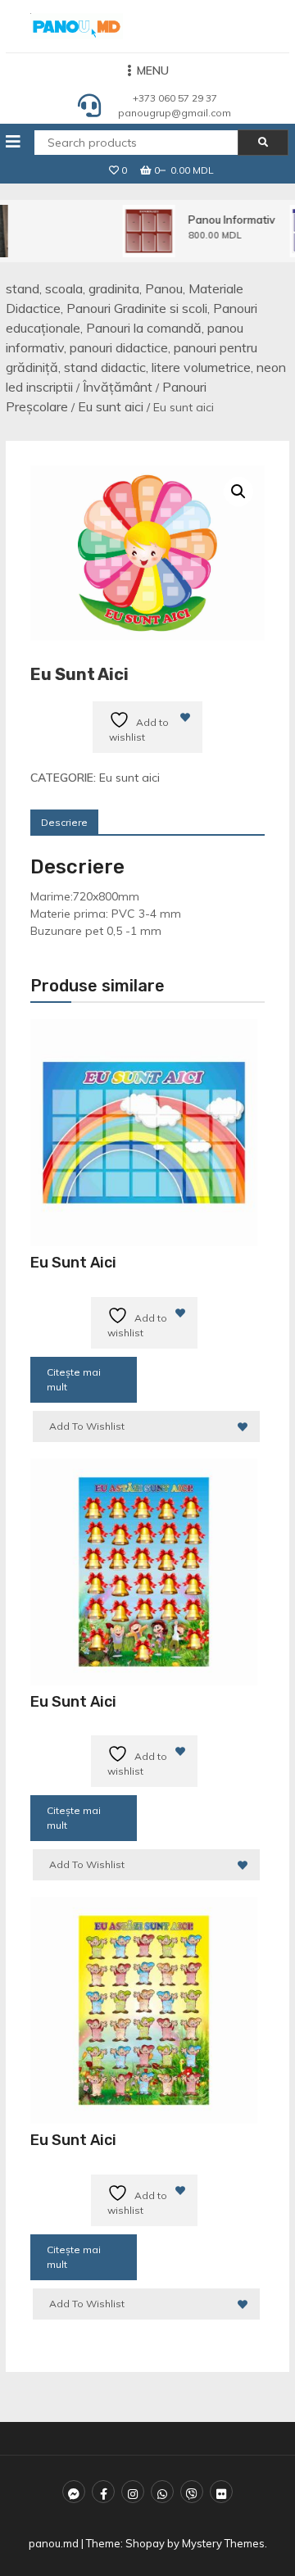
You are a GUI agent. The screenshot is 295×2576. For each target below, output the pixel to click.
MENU (153, 70)
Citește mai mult (74, 1379)
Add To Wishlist (87, 1426)
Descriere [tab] (64, 822)
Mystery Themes (223, 2543)
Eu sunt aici (111, 406)
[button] (238, 492)
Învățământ (118, 387)
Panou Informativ (229, 220)
